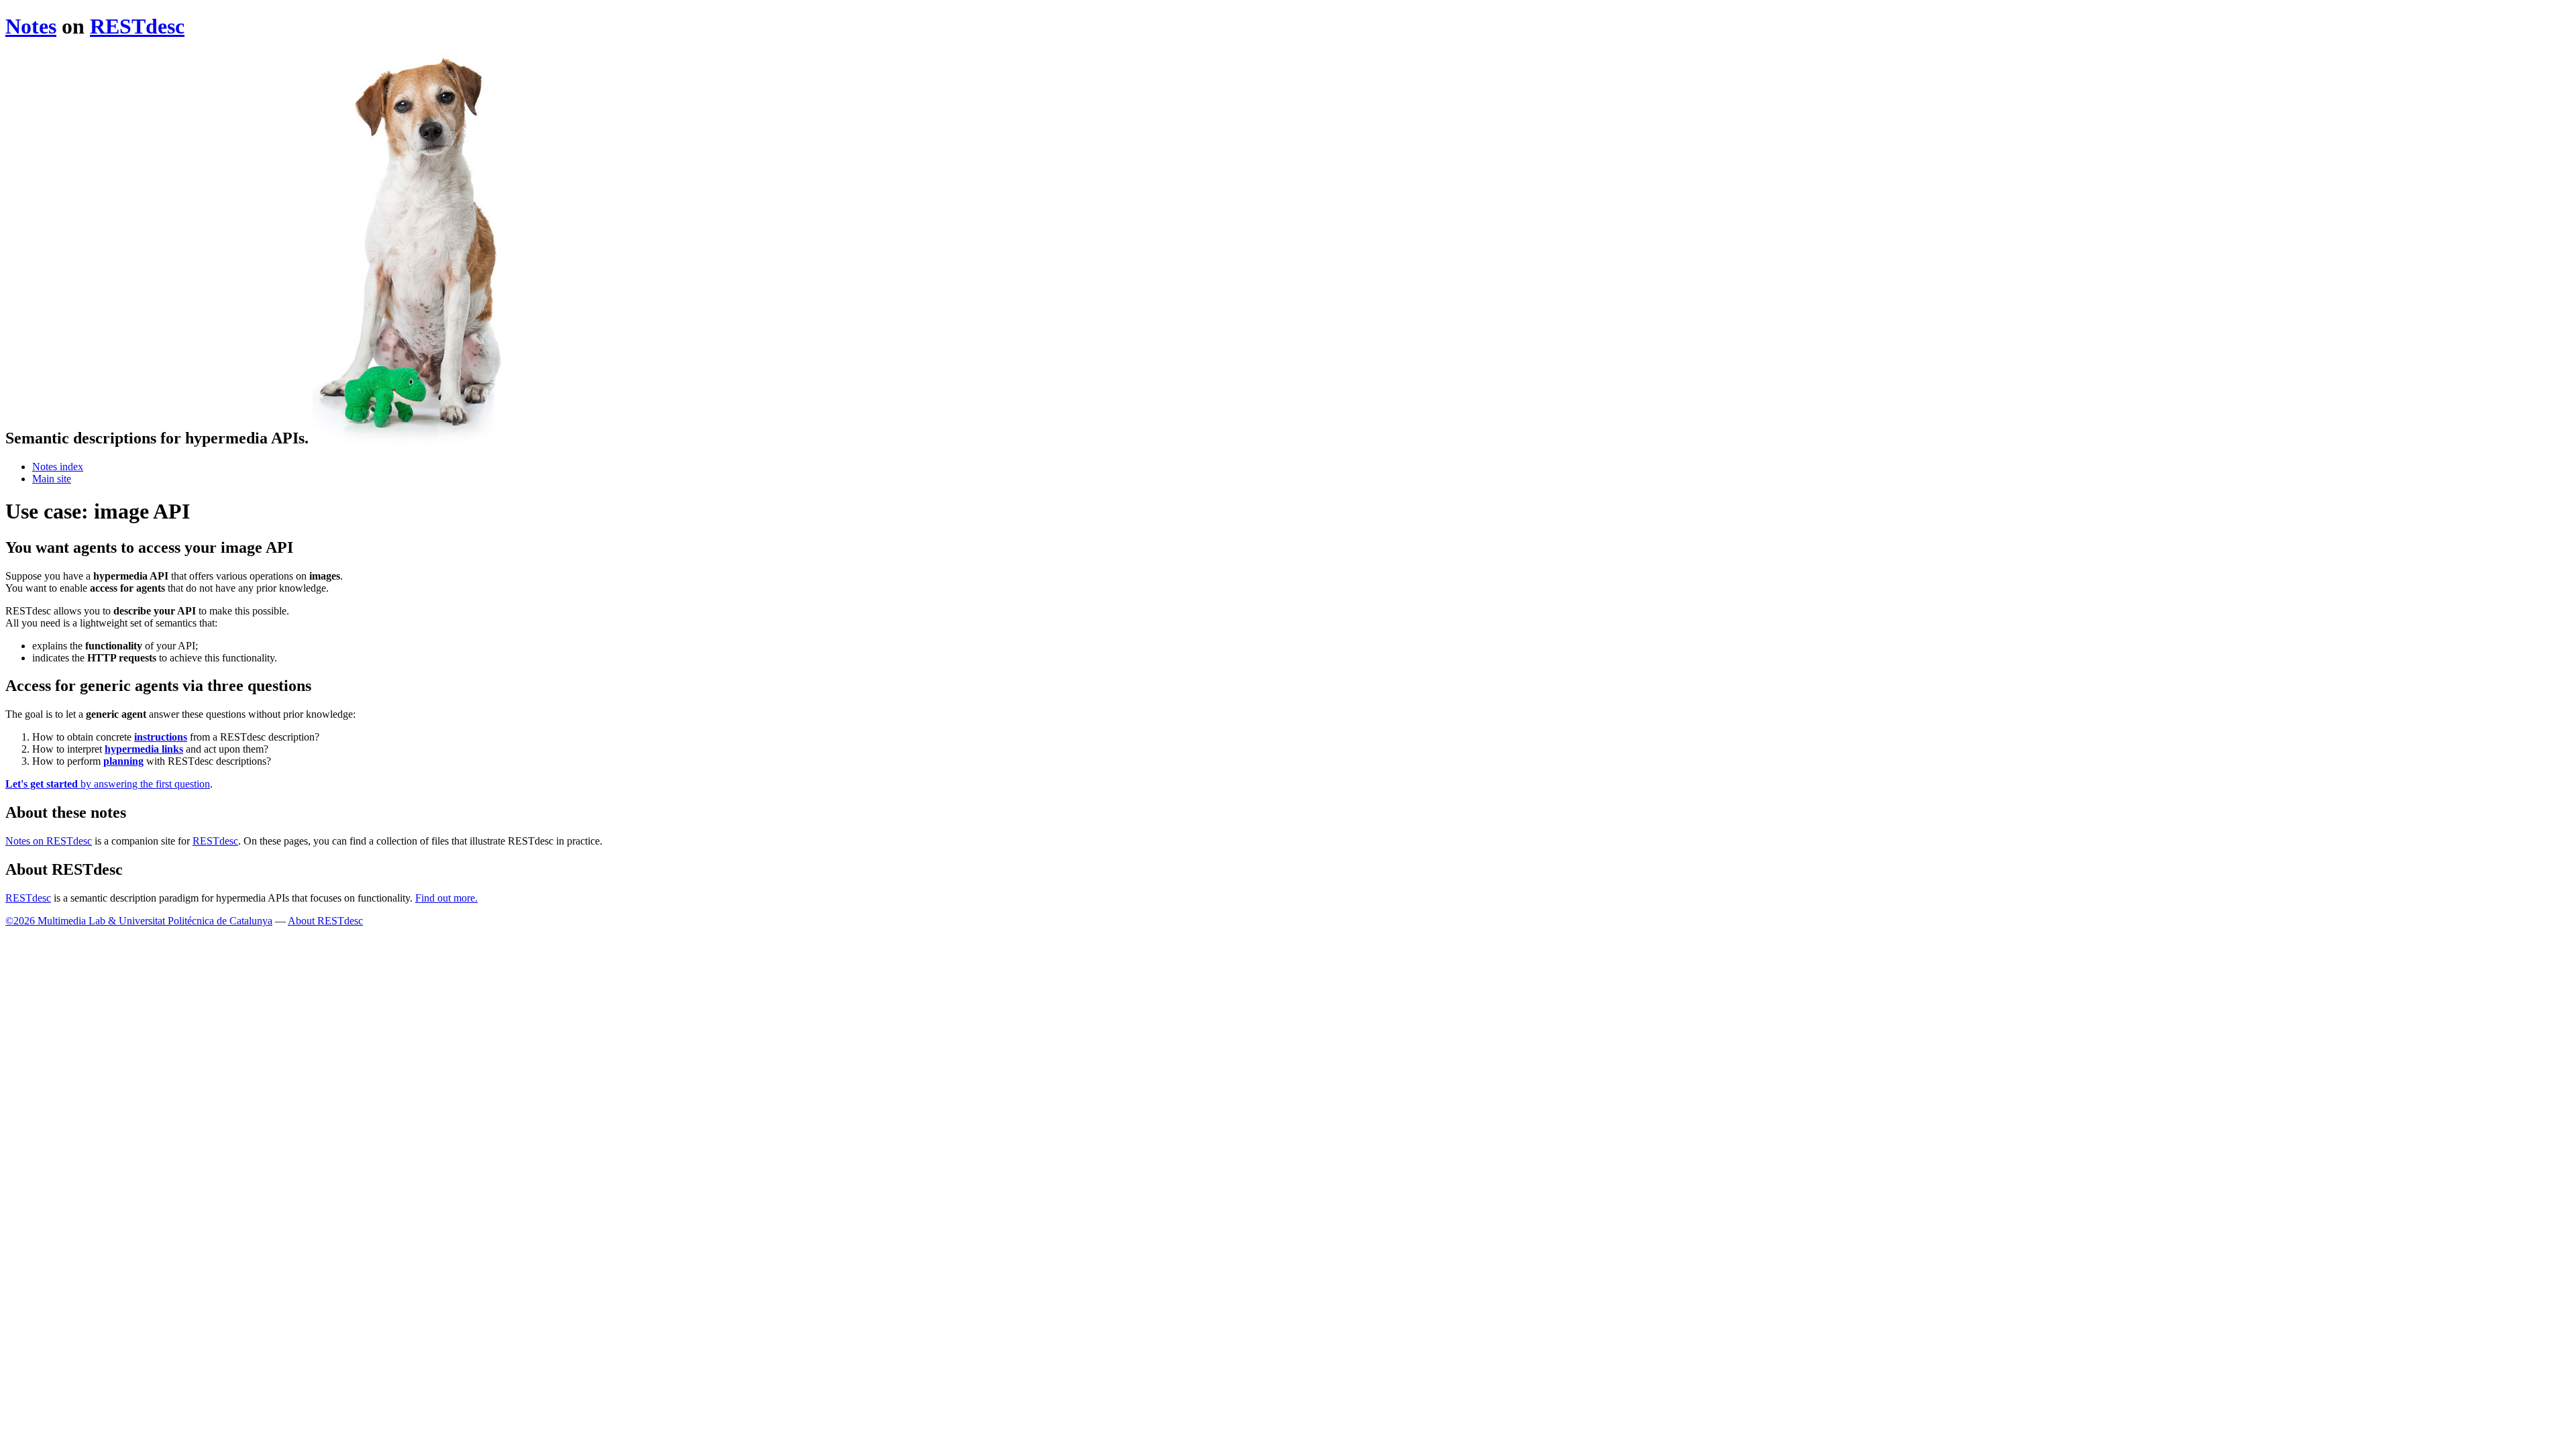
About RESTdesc (325, 921)
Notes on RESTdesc (49, 841)
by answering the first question (108, 784)
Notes (31, 26)
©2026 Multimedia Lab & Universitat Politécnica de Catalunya (139, 921)
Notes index (58, 467)
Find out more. (446, 898)
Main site (52, 479)
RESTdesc (137, 26)
